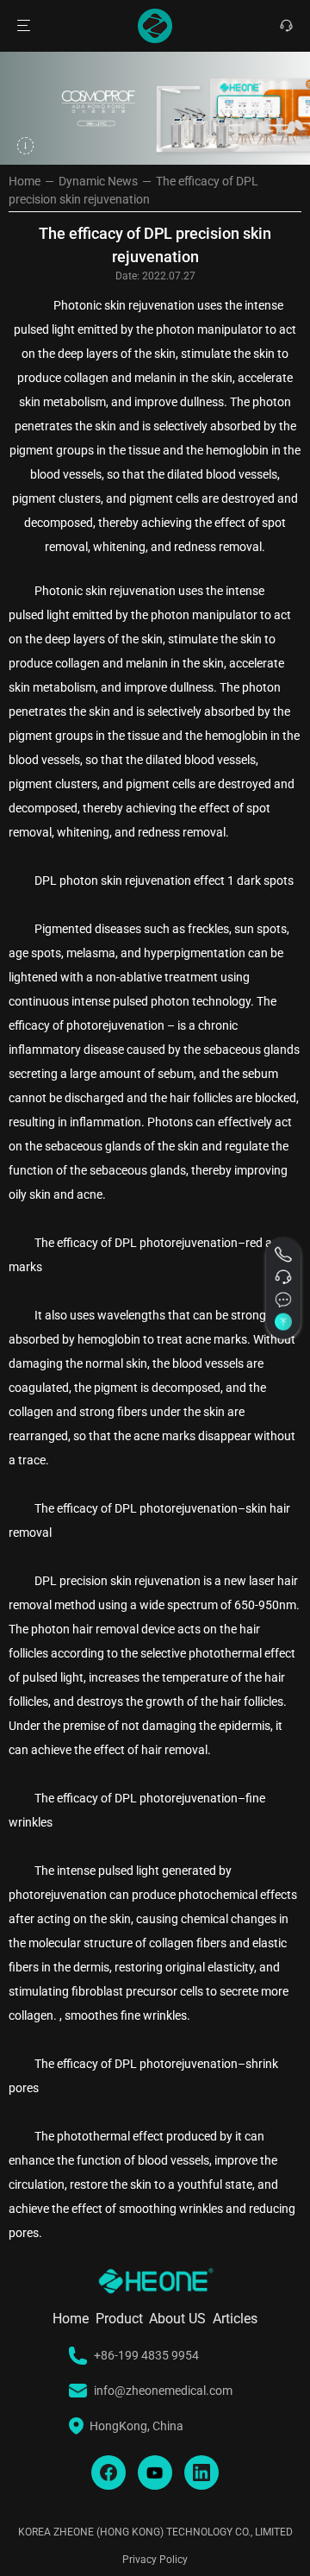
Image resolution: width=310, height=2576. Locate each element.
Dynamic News (98, 181)
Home (25, 181)
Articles (235, 2319)
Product (119, 2319)
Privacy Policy (155, 2560)
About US (177, 2319)
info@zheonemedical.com (163, 2391)
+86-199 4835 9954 (146, 2355)
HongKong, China (136, 2426)
